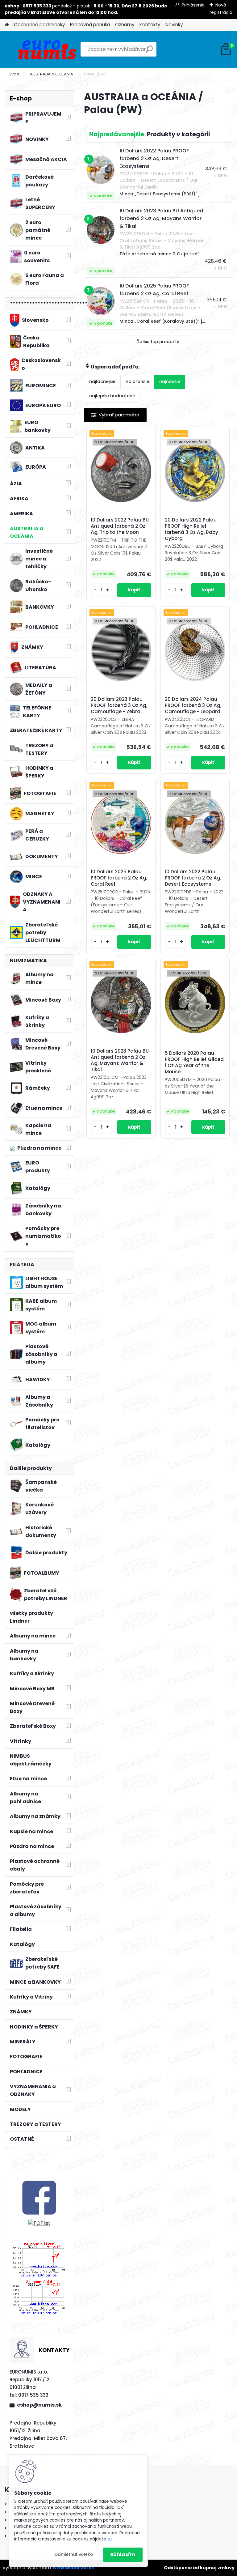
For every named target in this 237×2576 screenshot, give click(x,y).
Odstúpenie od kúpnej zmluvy (199, 2568)
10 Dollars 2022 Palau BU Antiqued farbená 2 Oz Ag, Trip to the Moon (120, 526)
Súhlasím (123, 2555)
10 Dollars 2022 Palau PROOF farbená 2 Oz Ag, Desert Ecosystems (193, 878)
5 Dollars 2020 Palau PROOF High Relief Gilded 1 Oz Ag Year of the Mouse (194, 1062)
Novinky (174, 25)
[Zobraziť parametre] (115, 415)
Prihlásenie (193, 5)
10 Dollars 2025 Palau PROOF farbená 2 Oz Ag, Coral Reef (119, 878)
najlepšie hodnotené (112, 396)
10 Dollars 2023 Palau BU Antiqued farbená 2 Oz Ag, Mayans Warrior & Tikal (120, 1060)
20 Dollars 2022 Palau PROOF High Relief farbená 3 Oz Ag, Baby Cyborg (191, 529)
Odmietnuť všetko (74, 2555)
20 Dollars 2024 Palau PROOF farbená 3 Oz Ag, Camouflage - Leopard (193, 705)
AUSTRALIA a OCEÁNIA (52, 74)
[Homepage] (7, 25)
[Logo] (47, 49)
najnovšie (170, 381)
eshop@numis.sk (39, 2405)
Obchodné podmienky (39, 25)
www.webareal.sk (73, 2568)
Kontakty (150, 25)
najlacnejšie (102, 381)
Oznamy (125, 25)
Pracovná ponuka (90, 25)
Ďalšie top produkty (158, 342)
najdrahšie (137, 381)
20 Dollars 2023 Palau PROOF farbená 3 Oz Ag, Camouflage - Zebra (119, 705)
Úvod (14, 74)
